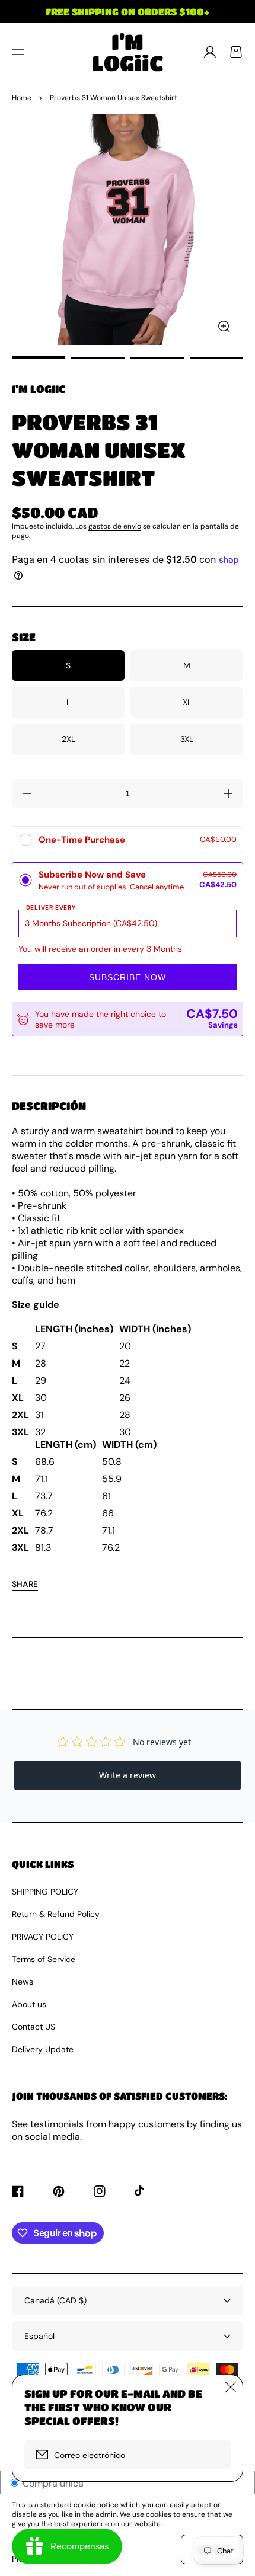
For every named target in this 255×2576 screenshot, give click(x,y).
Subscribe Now (128, 977)
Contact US (34, 2027)
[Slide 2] (98, 358)
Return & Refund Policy (56, 1914)
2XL (68, 739)
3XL (187, 739)
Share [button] (25, 1584)
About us (29, 2004)
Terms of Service (44, 1959)
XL (187, 702)
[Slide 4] (216, 358)
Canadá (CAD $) (55, 2300)
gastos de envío (115, 526)
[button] (18, 52)
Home (22, 98)
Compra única (52, 2483)
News (23, 1982)
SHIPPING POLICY (45, 1892)
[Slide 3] (157, 358)
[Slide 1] (39, 358)
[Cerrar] (231, 2387)
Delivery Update (43, 2049)
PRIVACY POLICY (43, 1937)
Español (39, 2336)
